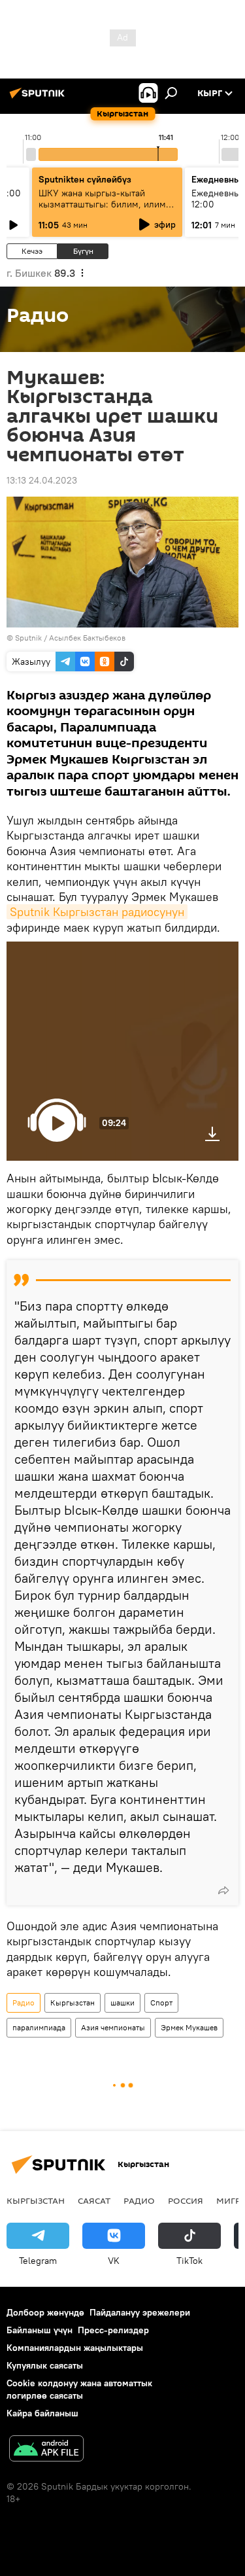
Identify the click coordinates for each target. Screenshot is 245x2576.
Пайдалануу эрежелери (140, 2312)
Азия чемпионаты (113, 2027)
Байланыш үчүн (40, 2330)
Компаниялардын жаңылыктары (75, 2348)
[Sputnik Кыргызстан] (39, 98)
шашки (122, 2003)
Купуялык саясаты (45, 2365)
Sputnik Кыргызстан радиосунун (97, 912)
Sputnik (28, 638)
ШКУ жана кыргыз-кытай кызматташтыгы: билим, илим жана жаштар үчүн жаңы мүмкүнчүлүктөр (102, 210)
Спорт (161, 2003)
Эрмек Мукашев (189, 2027)
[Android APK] (46, 2450)
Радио (24, 2003)
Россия (186, 2200)
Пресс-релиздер (113, 2330)
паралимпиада (39, 2027)
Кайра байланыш (42, 2413)
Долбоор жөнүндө (45, 2312)
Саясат (94, 2200)
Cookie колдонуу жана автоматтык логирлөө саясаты (79, 2389)
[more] (223, 1890)
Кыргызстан (73, 2003)
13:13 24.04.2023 (42, 480)
